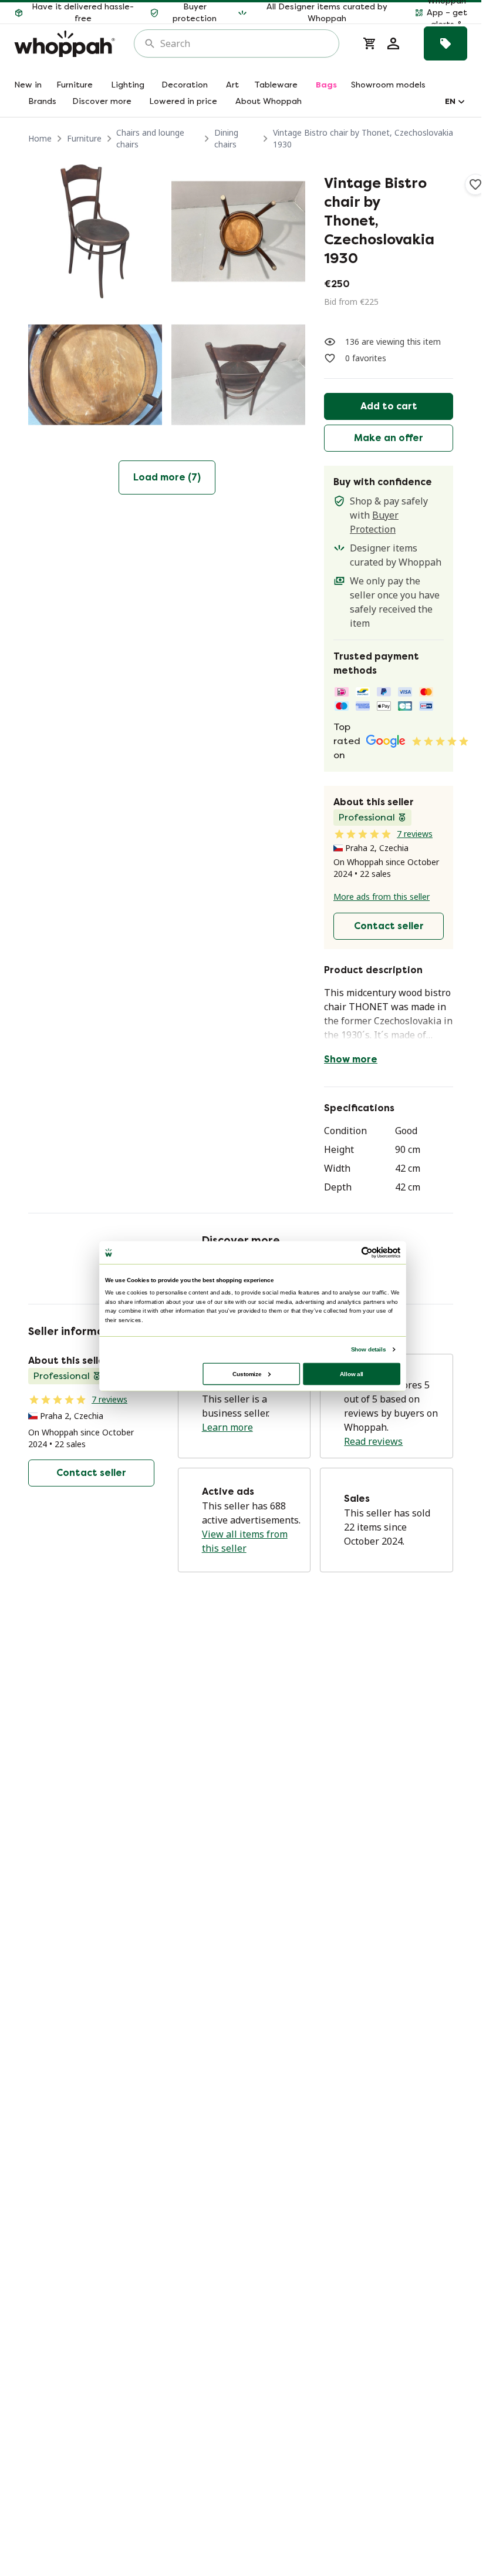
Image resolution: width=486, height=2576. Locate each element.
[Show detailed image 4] (238, 375)
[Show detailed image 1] (95, 231)
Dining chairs (226, 138)
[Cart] (370, 43)
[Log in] (393, 43)
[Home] (65, 44)
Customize (247, 1373)
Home (40, 138)
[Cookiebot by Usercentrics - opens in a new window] (367, 1252)
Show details (368, 1349)
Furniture (84, 138)
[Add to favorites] (475, 184)
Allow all (352, 1373)
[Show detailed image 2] (238, 231)
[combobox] (245, 43)
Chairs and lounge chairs (150, 138)
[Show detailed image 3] (95, 375)
